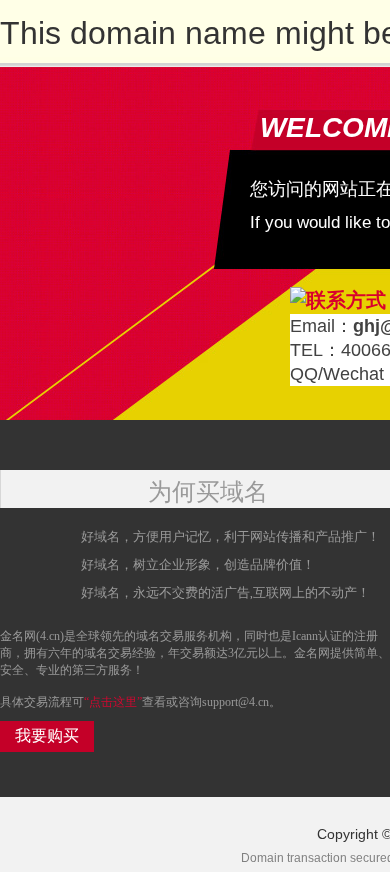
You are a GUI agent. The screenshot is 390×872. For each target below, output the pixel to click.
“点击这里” (113, 702)
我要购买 (47, 735)
